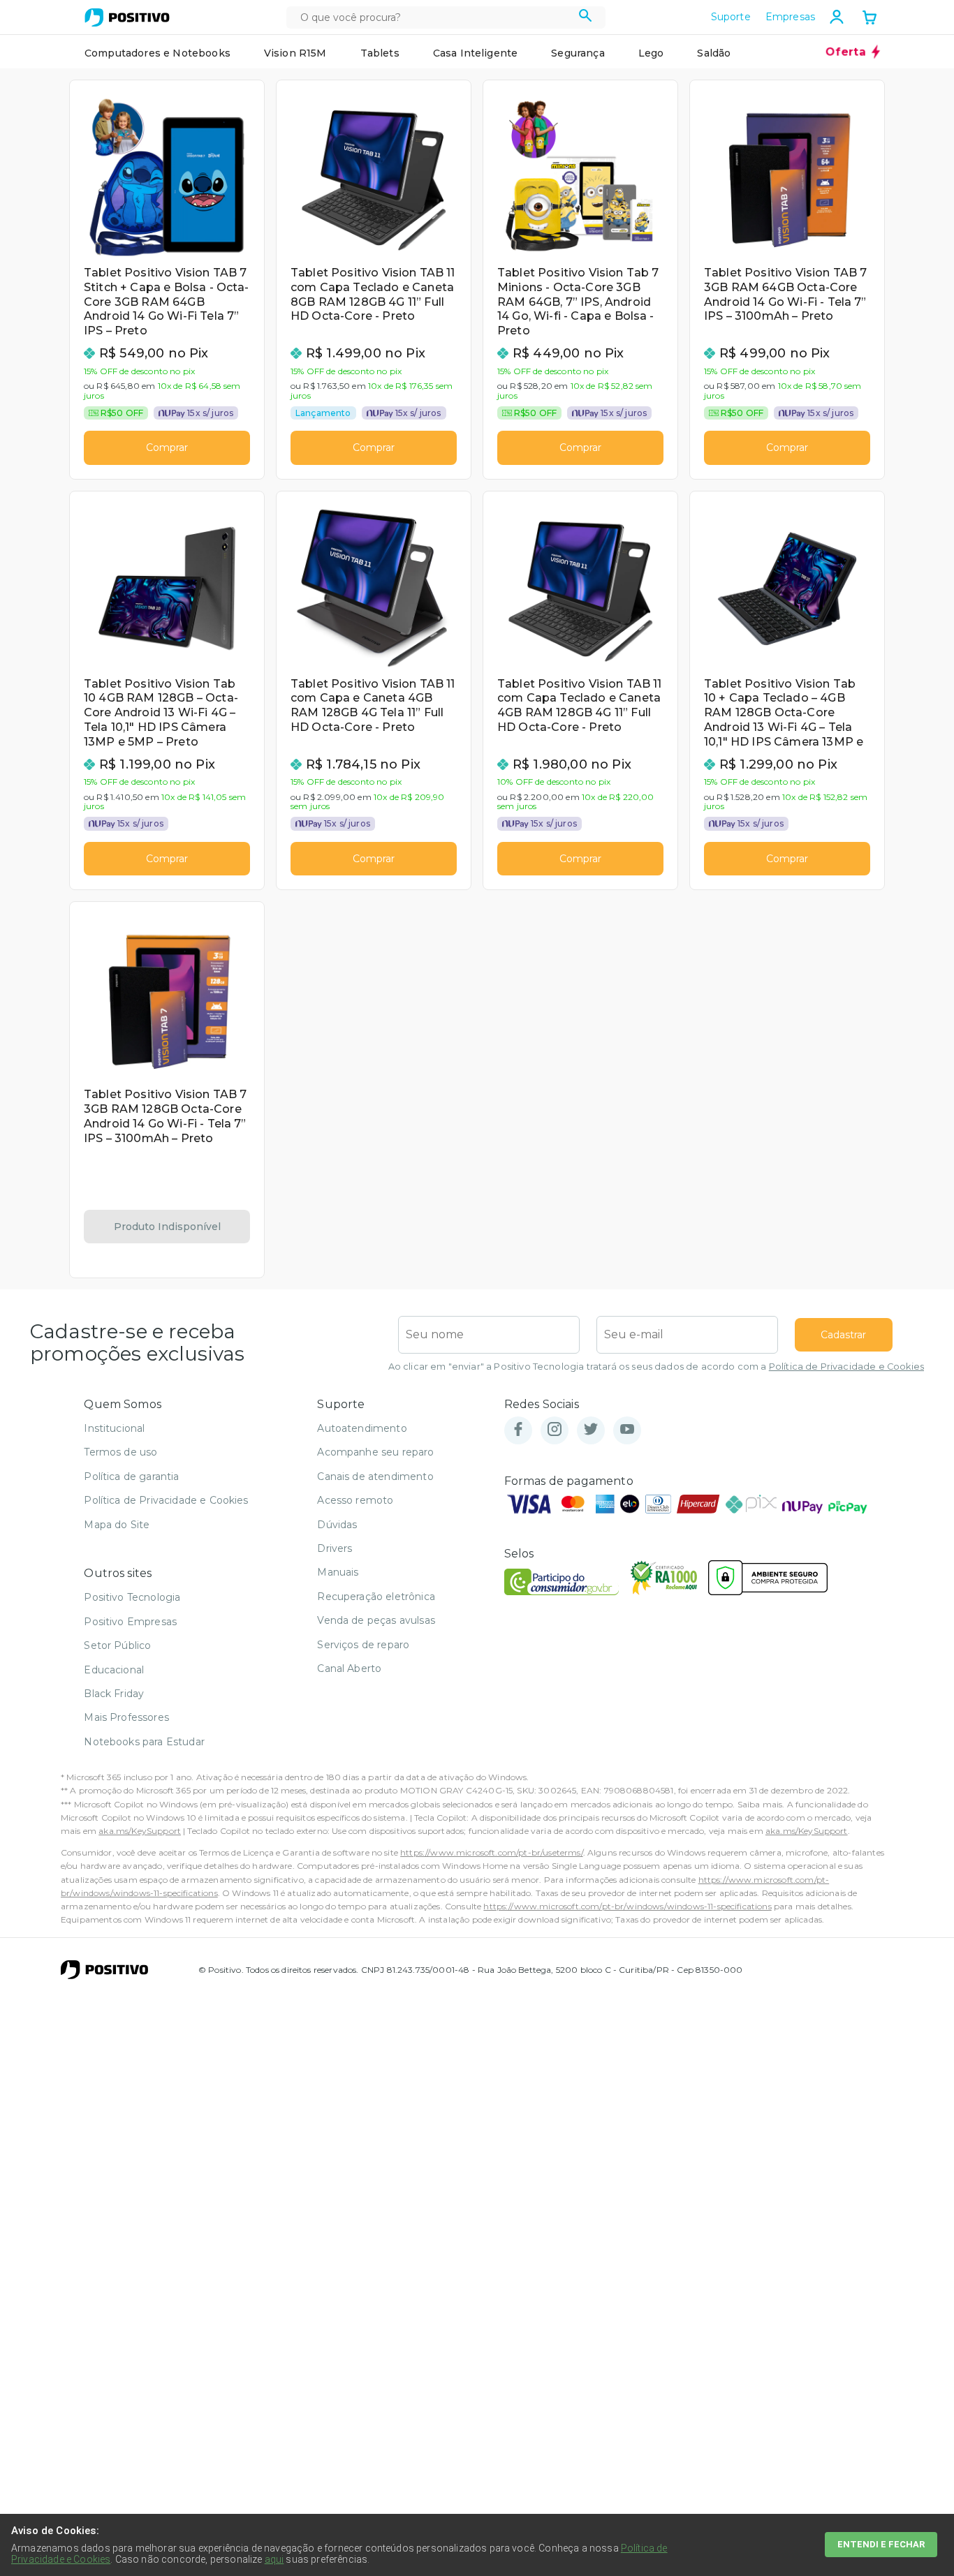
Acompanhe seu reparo (375, 1452)
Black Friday (114, 1694)
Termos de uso (120, 1452)
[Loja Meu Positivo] (127, 17)
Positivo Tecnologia (132, 1597)
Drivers (335, 1548)
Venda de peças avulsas (376, 1620)
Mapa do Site (117, 1525)
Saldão (714, 53)
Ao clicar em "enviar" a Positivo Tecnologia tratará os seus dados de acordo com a (656, 1367)
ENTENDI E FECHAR (881, 2544)
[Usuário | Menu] (837, 17)
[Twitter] (591, 1430)
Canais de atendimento (375, 1476)
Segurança (578, 53)
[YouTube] (627, 1430)
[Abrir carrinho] (869, 19)
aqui (274, 2559)
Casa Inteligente (476, 53)
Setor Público (117, 1645)
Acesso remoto (355, 1500)
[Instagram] (555, 1430)
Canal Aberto (349, 1668)
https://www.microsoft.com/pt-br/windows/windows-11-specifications (627, 1906)
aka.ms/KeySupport (140, 1831)
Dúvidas (337, 1525)
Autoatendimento (362, 1428)
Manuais (338, 1572)
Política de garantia (131, 1476)
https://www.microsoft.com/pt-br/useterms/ (492, 1852)
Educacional (114, 1670)
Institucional (114, 1428)
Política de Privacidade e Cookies (846, 1367)
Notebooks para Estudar (144, 1742)
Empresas (790, 17)
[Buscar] (586, 17)
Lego (651, 53)
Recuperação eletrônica (376, 1597)
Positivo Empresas (130, 1622)
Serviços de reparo (363, 1645)
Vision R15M (295, 53)
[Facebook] (518, 1430)
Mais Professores (126, 1717)
